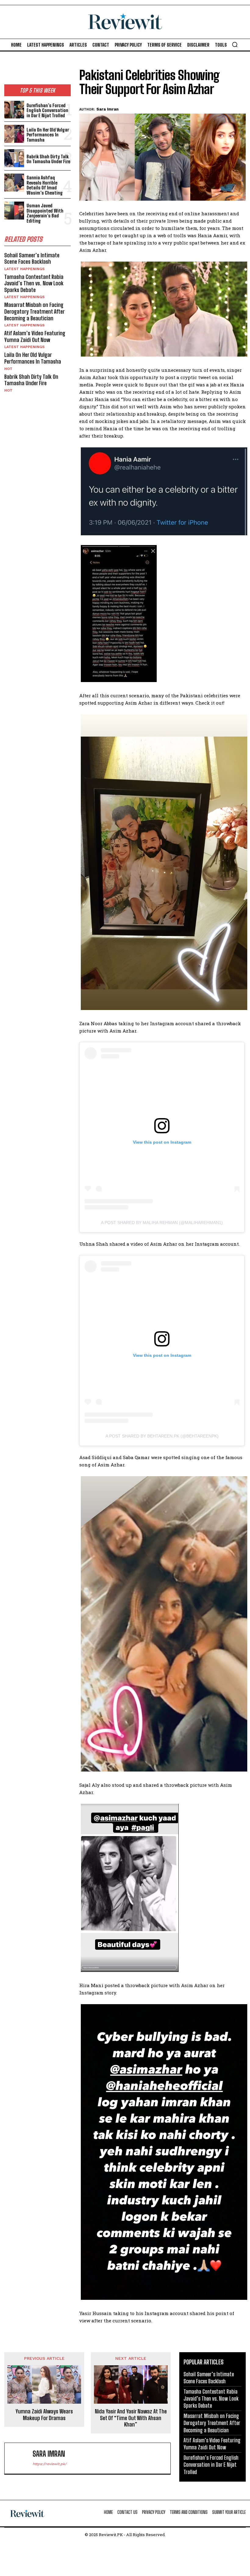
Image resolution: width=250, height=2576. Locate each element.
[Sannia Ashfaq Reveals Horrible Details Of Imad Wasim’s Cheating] (14, 183)
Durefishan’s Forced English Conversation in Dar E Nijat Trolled (47, 110)
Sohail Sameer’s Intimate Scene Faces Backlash (32, 259)
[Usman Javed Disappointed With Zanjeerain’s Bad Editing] (14, 211)
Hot (8, 369)
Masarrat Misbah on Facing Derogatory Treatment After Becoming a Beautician (34, 311)
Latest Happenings (24, 269)
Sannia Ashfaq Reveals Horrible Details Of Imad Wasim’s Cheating (45, 185)
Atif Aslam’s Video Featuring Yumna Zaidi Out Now (35, 336)
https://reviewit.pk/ (50, 2464)
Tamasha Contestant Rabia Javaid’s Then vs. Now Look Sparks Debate (34, 283)
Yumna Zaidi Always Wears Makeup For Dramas (44, 2415)
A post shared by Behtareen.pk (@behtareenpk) (162, 1436)
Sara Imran (107, 109)
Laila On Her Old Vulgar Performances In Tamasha (48, 135)
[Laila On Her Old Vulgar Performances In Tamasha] (14, 134)
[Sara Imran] (20, 2458)
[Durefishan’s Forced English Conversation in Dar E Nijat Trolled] (14, 110)
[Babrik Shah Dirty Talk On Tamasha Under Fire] (14, 158)
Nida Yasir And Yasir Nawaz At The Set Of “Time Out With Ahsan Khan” (131, 2418)
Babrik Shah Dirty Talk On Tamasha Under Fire (48, 159)
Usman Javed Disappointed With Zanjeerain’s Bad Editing (45, 213)
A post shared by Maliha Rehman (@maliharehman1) (162, 1223)
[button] (235, 44)
